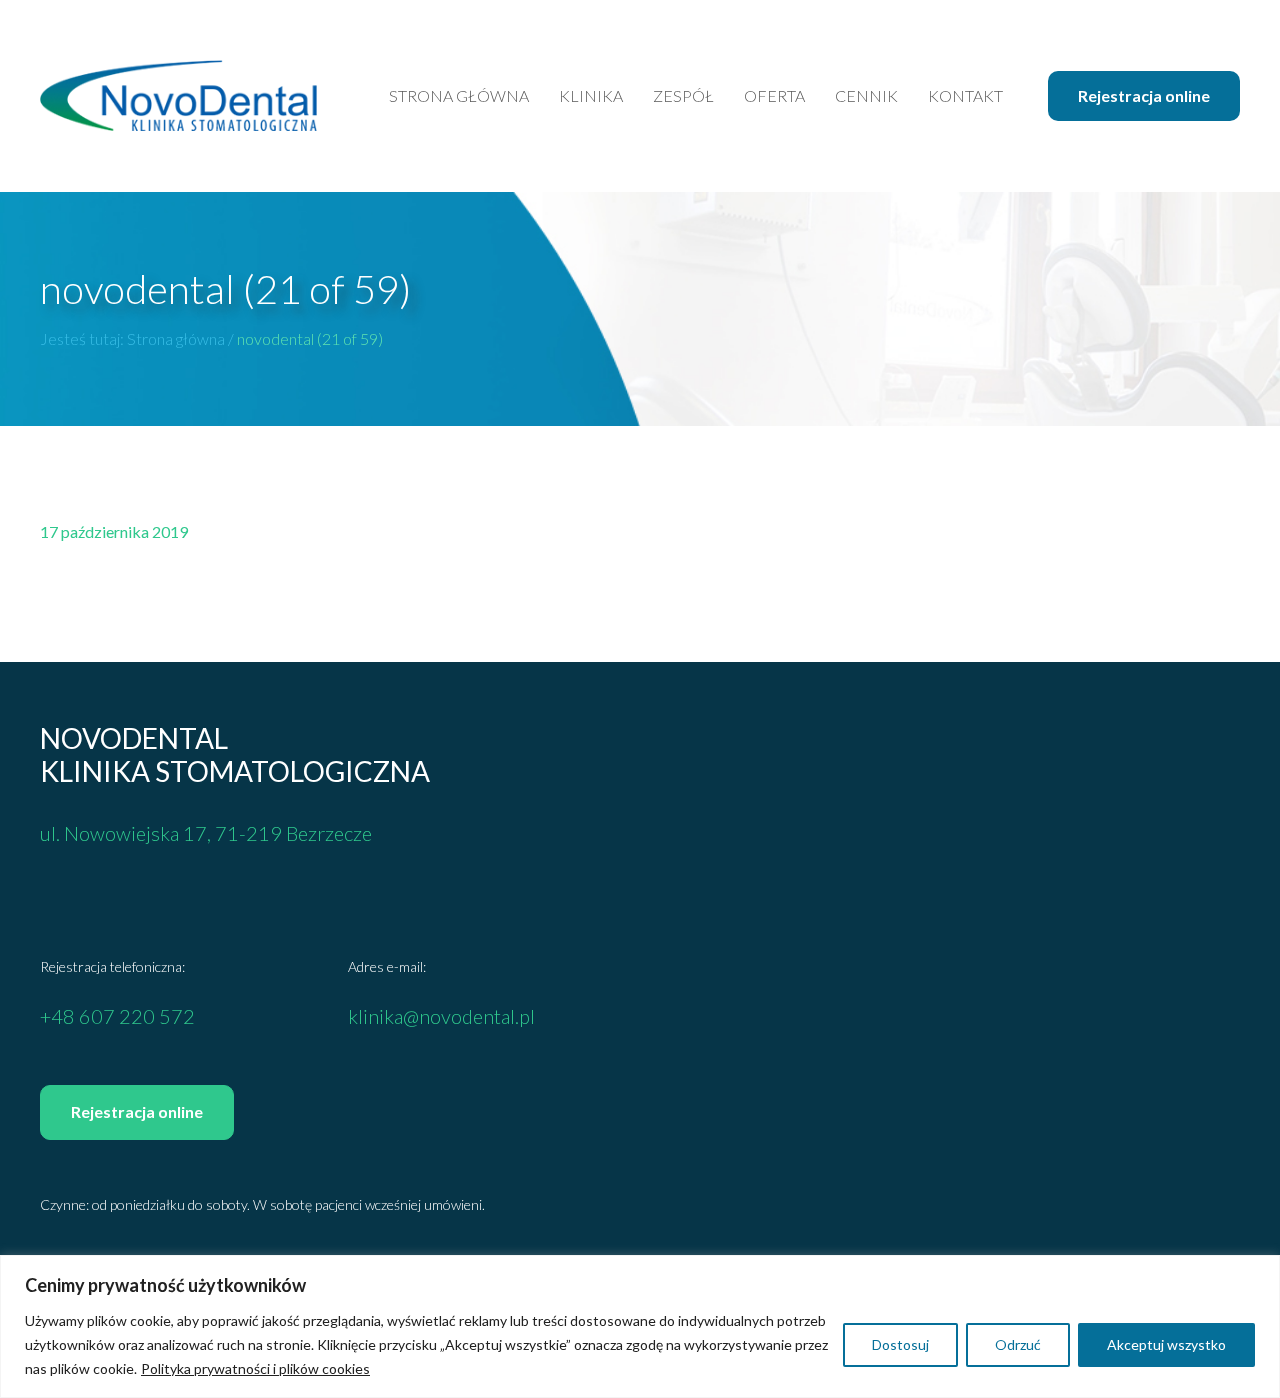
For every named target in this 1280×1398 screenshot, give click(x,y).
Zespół (683, 95)
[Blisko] (1259, 1272)
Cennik (866, 95)
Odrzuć (1018, 1344)
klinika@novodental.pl (441, 1016)
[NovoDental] (179, 95)
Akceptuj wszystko (1166, 1344)
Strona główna (459, 95)
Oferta (774, 95)
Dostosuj (900, 1344)
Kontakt (965, 95)
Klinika (591, 95)
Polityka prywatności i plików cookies (255, 1368)
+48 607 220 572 (117, 1016)
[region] (640, 1326)
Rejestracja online (1144, 95)
